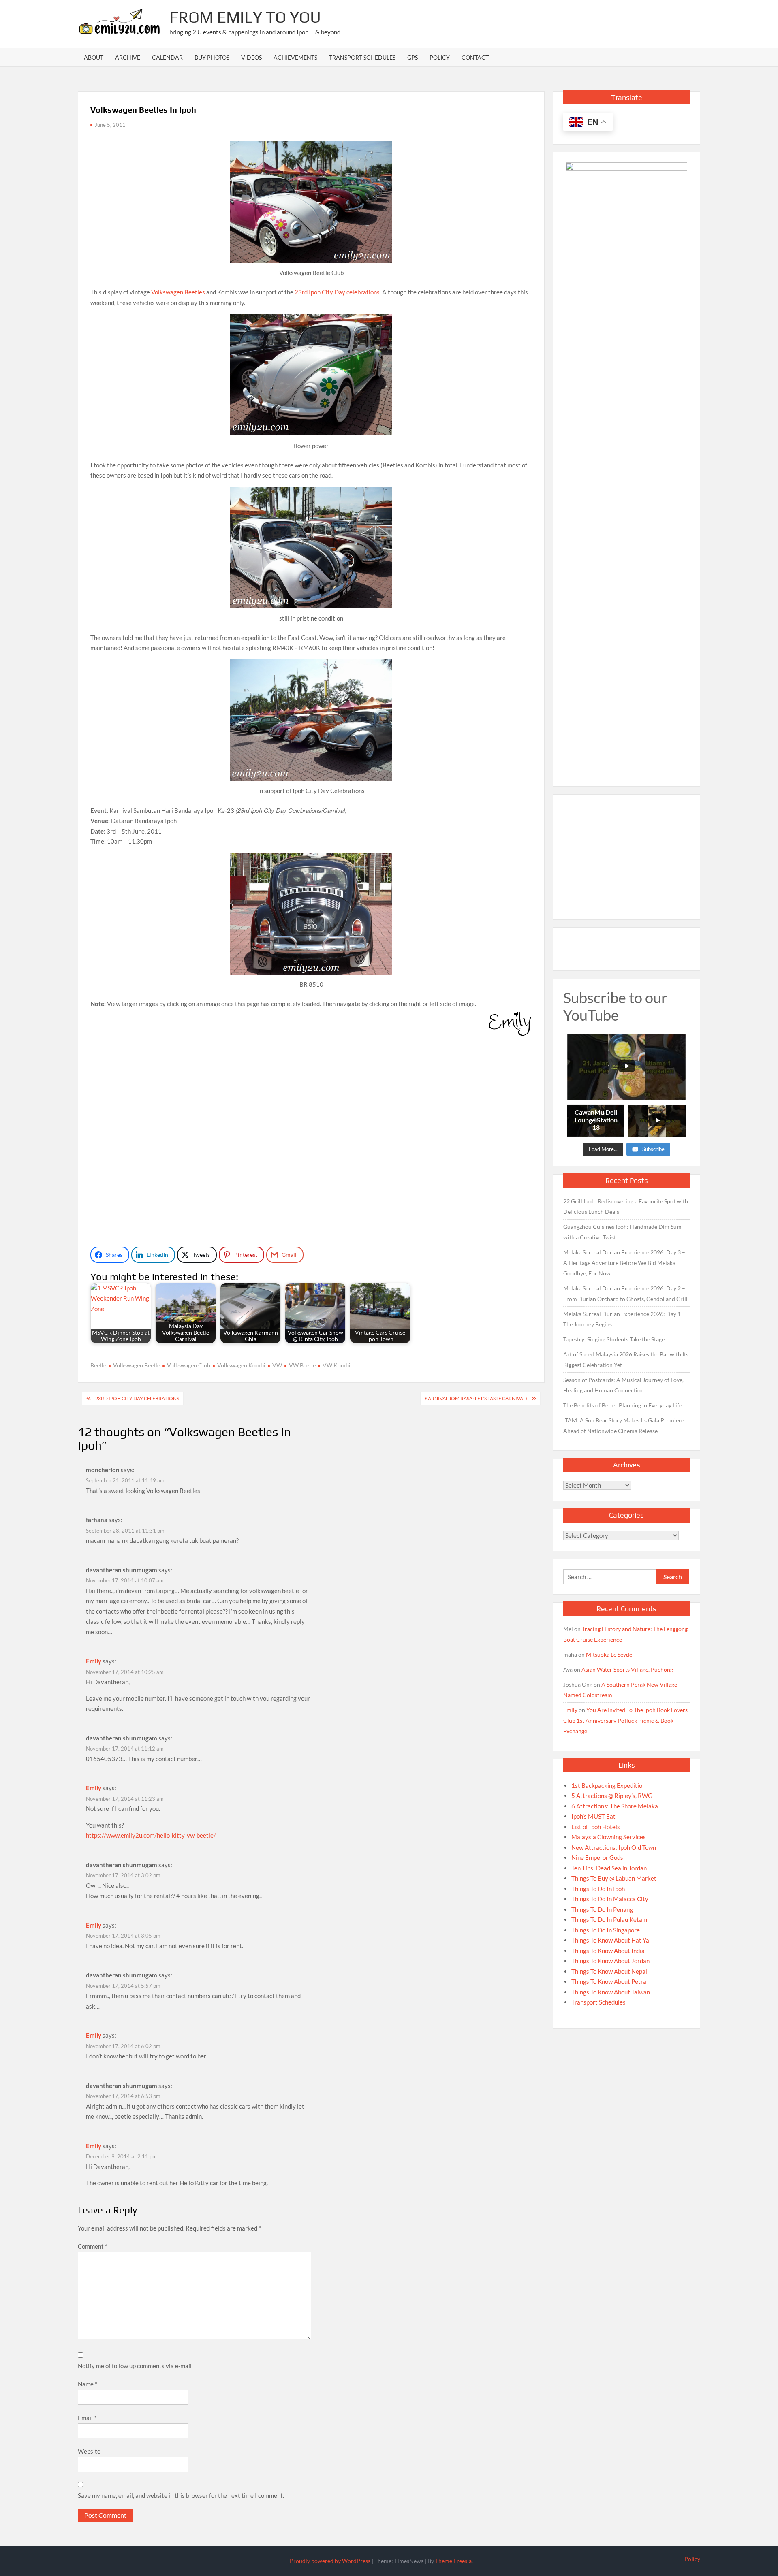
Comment (93, 2246)
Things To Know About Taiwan (611, 1992)
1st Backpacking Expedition (608, 1785)
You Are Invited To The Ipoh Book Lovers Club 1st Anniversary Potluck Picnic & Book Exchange (625, 1720)
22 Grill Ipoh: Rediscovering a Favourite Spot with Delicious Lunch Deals (626, 1206)
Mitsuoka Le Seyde (609, 1654)
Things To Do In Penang (602, 1909)
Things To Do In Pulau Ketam (609, 1919)
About (94, 57)
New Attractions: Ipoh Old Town (614, 1847)
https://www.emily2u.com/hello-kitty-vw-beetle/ (151, 1835)
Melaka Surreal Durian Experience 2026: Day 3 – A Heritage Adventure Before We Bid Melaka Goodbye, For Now (624, 1263)
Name (88, 2384)
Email (87, 2418)
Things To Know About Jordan (610, 1961)
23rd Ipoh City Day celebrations (337, 292)
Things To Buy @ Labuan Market (614, 1878)
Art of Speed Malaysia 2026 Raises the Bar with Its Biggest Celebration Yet (626, 1359)
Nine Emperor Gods (597, 1857)
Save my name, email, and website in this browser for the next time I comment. (181, 2495)
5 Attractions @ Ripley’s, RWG (612, 1796)
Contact (475, 57)
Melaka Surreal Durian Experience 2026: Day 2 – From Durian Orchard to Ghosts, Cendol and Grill (625, 1293)
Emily (94, 1661)
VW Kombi (337, 1365)
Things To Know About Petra (609, 1981)
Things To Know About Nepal (609, 1971)
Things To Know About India (608, 1951)
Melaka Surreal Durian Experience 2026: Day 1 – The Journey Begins (624, 1319)
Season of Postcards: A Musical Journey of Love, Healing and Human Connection (623, 1385)
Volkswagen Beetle (137, 1365)
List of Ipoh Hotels (596, 1827)
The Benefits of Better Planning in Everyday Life (623, 1405)
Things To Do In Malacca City (610, 1899)
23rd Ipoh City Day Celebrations (137, 1398)
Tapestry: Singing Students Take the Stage (614, 1339)
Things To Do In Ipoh (598, 1889)
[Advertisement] (553, 22)
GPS (413, 57)
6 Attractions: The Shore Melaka (615, 1806)
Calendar (167, 57)
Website (89, 2451)
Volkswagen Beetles (178, 292)
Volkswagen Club (189, 1365)
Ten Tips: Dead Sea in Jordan (609, 1868)
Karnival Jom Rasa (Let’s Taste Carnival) (476, 1398)
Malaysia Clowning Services (609, 1837)
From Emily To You (245, 17)
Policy (440, 57)
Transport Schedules (362, 57)
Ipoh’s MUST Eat (593, 1816)
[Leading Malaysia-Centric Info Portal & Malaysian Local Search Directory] (626, 466)
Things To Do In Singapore (606, 1930)
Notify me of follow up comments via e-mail (135, 2366)
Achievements (295, 57)
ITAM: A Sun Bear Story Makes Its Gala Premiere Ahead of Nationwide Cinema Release (624, 1426)
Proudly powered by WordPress (330, 2561)
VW (277, 1365)
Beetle (98, 1365)
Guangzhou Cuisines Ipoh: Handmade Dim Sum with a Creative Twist (622, 1232)
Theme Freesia (453, 2561)
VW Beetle (302, 1365)
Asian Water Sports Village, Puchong (627, 1669)
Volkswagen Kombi (241, 1365)
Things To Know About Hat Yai (611, 1940)
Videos (251, 57)
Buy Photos (212, 57)
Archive (128, 57)
